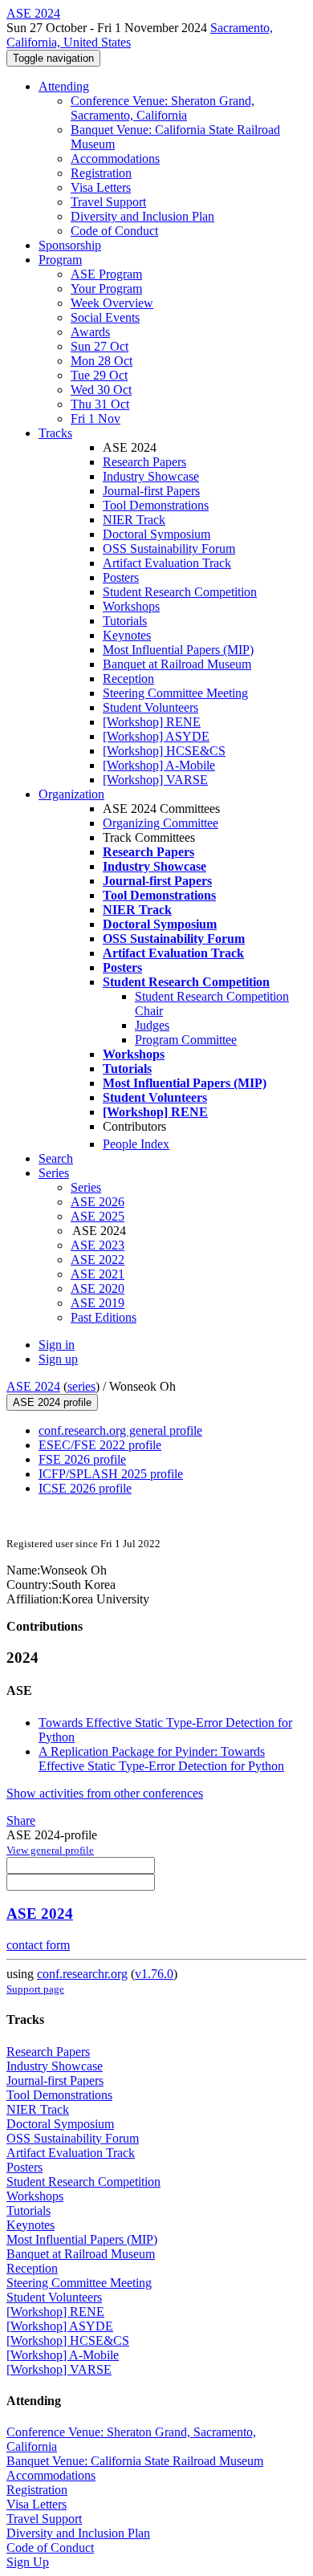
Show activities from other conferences (105, 1793)
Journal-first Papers (151, 491)
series (81, 1386)
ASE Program (106, 274)
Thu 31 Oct (100, 404)
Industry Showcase (151, 476)
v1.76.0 (154, 1974)
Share (21, 1820)
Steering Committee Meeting (175, 693)
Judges (152, 1025)
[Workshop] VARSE (155, 780)
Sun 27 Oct (100, 346)
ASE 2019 (98, 1303)
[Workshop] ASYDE (156, 736)
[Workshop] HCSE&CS (164, 751)
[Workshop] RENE (152, 722)
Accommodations (115, 158)
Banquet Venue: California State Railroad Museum (135, 2461)
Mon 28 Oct (102, 361)
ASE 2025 (98, 1216)
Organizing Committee (161, 823)
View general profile (50, 1850)
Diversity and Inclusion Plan (142, 216)
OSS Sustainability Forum (169, 549)
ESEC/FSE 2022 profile (100, 1445)
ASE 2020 (98, 1288)
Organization (71, 794)
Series (86, 1187)
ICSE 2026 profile (85, 1488)
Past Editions (104, 1317)
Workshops (131, 606)
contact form (38, 1945)
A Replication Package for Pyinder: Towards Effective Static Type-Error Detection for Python (161, 1759)
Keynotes (127, 635)
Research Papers (144, 462)
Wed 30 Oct (101, 390)
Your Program (106, 288)
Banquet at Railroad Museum (177, 664)
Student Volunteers (150, 707)
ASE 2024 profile (52, 1402)
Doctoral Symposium (156, 534)
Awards (90, 332)
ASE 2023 (98, 1245)
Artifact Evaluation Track (167, 563)
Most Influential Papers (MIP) (178, 650)
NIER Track (134, 520)
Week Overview (112, 303)
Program (60, 260)
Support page (35, 1989)
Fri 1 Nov (96, 418)
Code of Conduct (114, 231)
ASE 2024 (33, 1386)
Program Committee (186, 1040)
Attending (64, 86)
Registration (101, 173)
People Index (136, 1144)
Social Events (105, 317)
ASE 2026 (98, 1202)
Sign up (58, 1359)
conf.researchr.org (82, 1974)
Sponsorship (70, 245)
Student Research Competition (180, 592)
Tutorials (125, 621)
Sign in (57, 1345)
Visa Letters (101, 187)
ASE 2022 (98, 1260)
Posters (121, 577)
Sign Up (28, 2562)
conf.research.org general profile (120, 1430)
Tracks (55, 433)
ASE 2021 (98, 1274)
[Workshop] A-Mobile (159, 765)
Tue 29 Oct (99, 375)
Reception (128, 679)
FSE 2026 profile (82, 1459)
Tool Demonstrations (156, 505)
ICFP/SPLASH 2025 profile (111, 1474)
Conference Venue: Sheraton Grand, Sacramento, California (163, 108)
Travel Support (108, 202)
